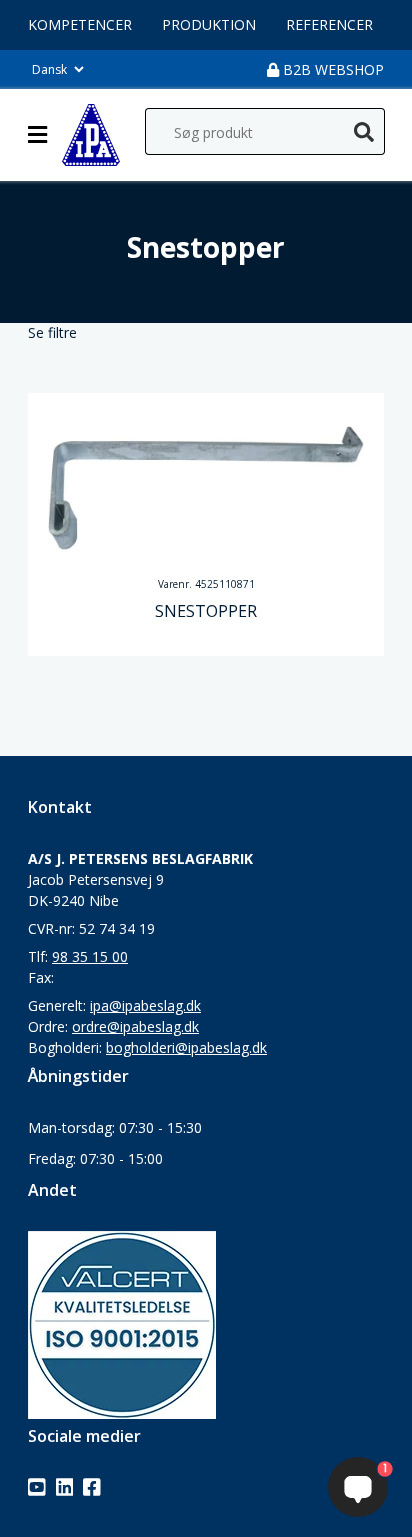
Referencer (329, 24)
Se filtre (52, 332)
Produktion (209, 24)
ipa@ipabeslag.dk (145, 1005)
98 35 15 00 (90, 956)
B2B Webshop (331, 69)
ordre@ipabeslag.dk (135, 1026)
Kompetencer (80, 24)
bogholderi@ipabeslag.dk (186, 1047)
